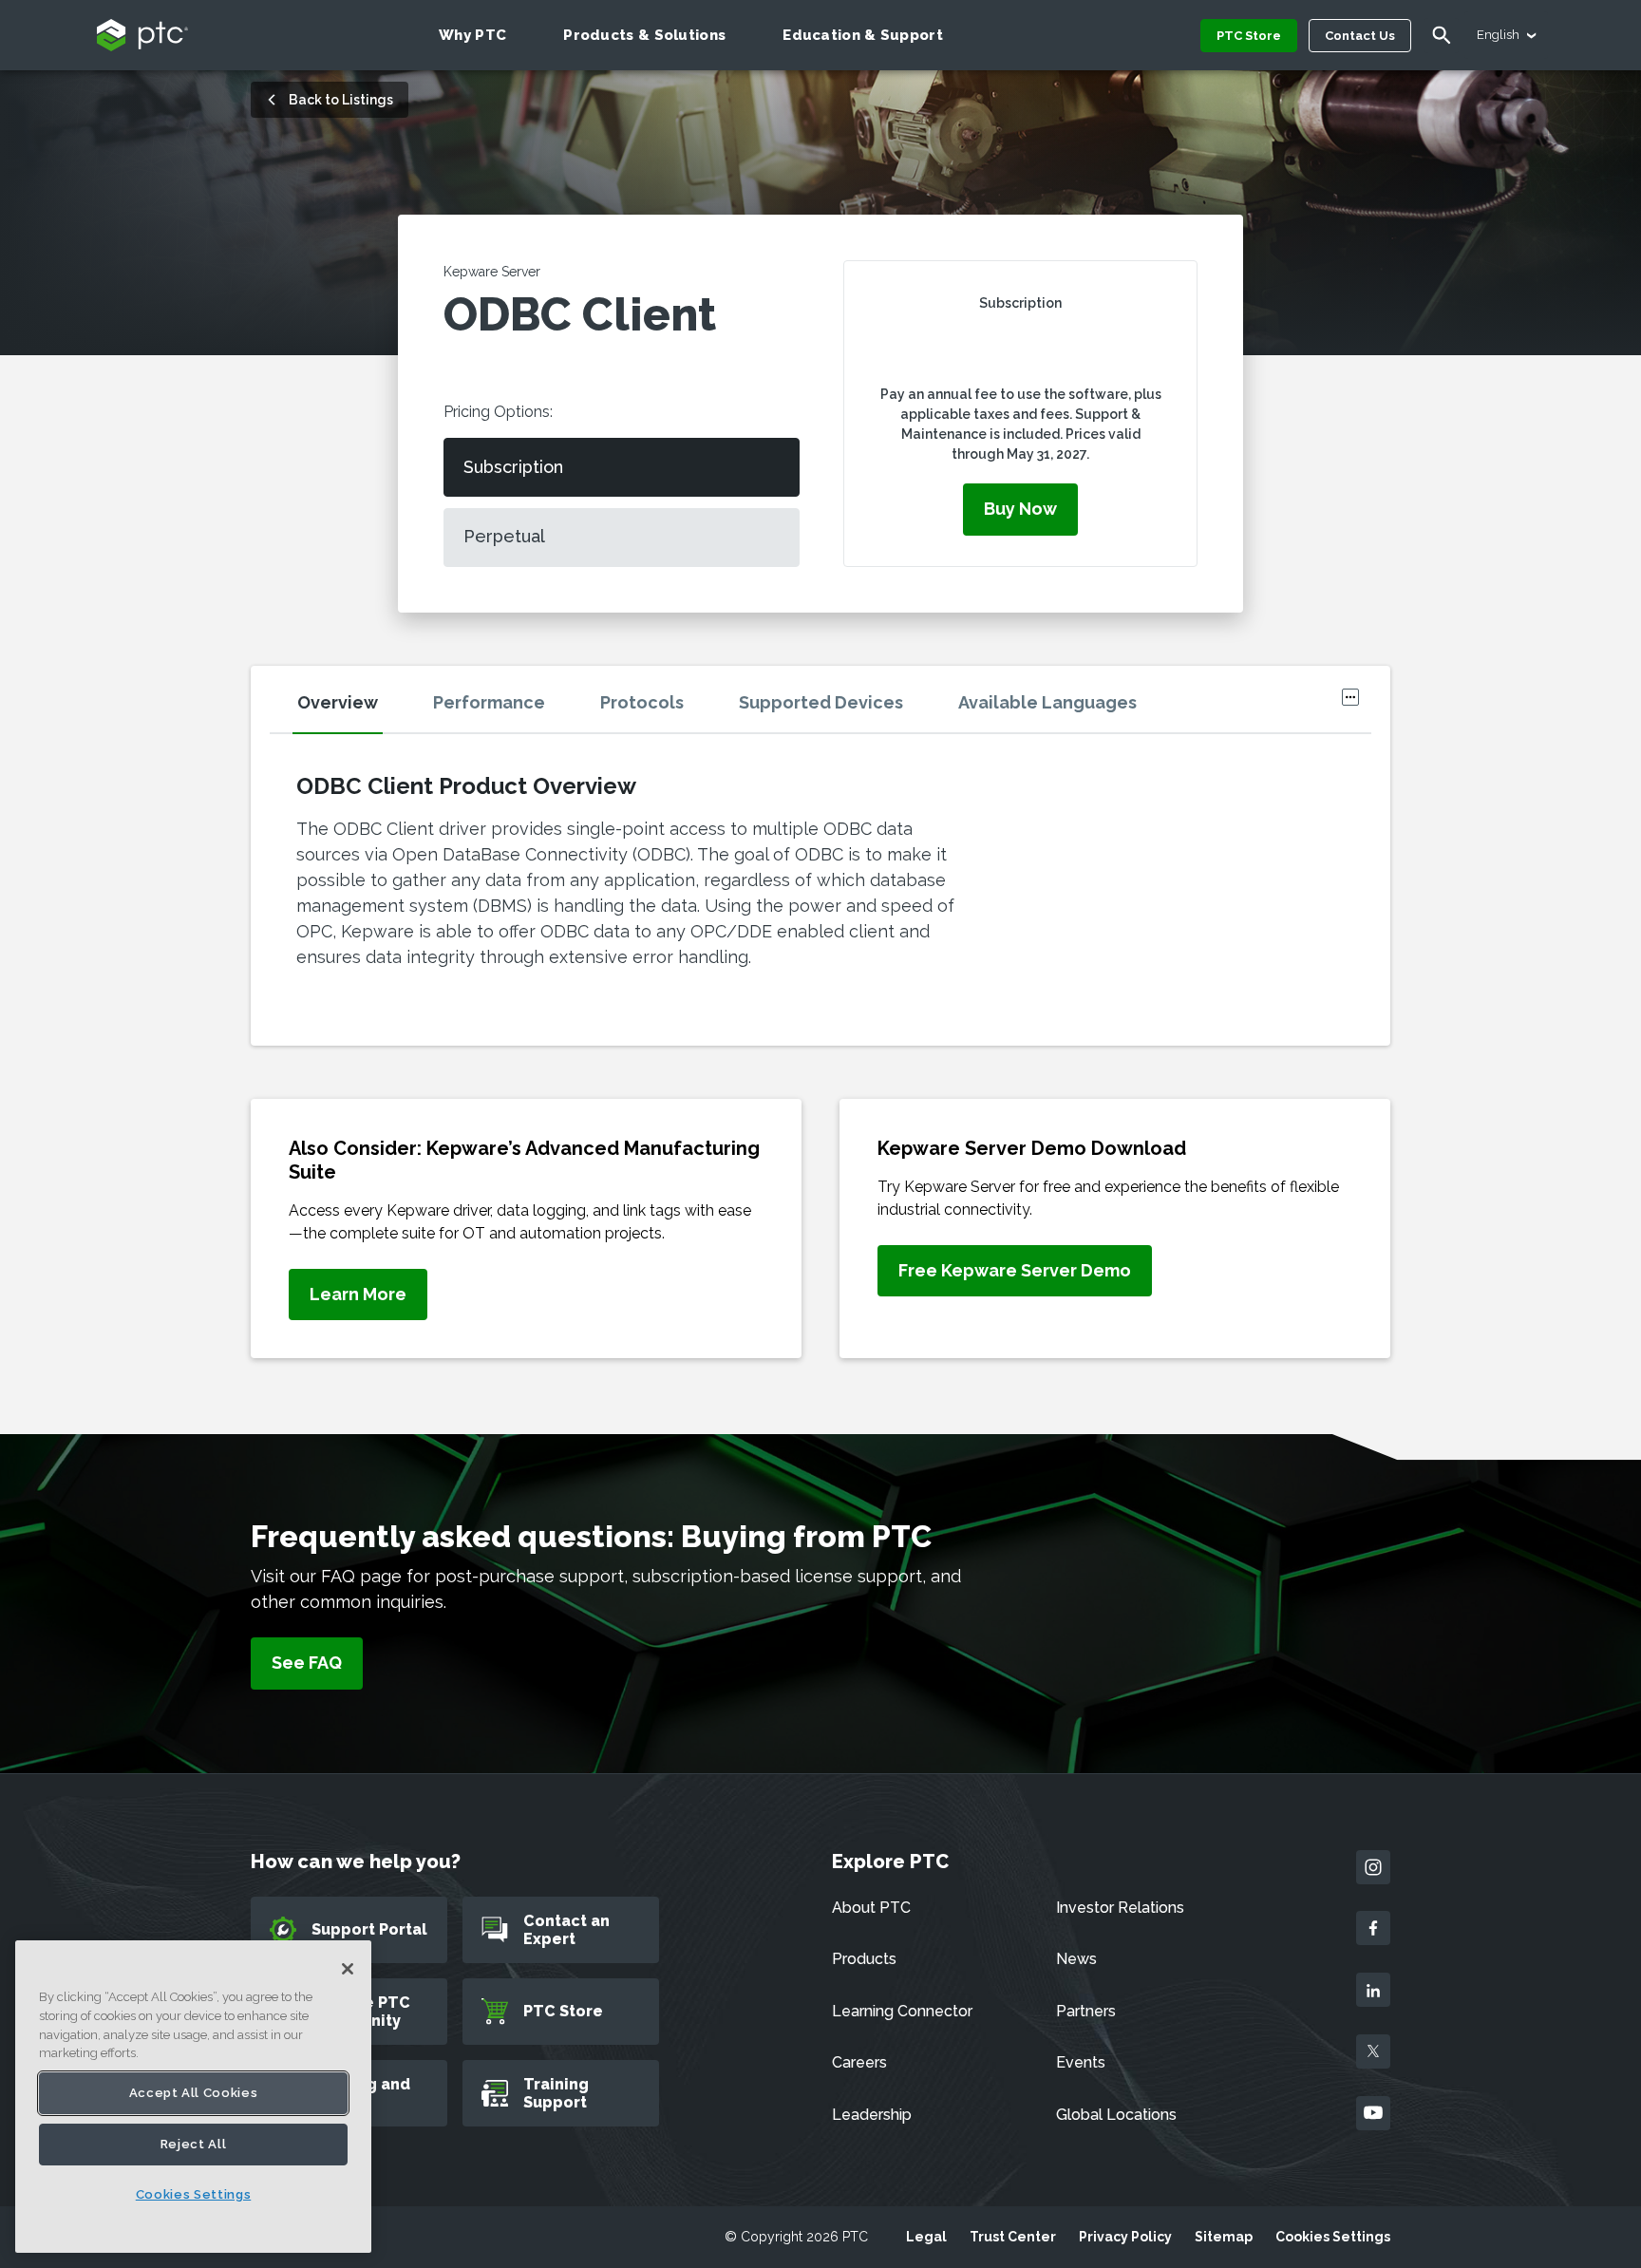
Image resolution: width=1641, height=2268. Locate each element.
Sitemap (1224, 2237)
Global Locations (1116, 2115)
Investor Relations (1120, 1908)
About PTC (871, 1908)
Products (864, 1959)
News (1076, 1959)
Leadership (872, 2115)
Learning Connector (902, 2011)
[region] (193, 2097)
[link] (358, 1295)
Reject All (194, 2144)
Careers (859, 2062)
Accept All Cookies (194, 2093)
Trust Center (1013, 2237)
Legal (926, 2237)
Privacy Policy (1125, 2237)
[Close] (348, 1969)
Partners (1086, 2011)
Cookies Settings (1333, 2237)
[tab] (360, 709)
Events (1081, 2062)
